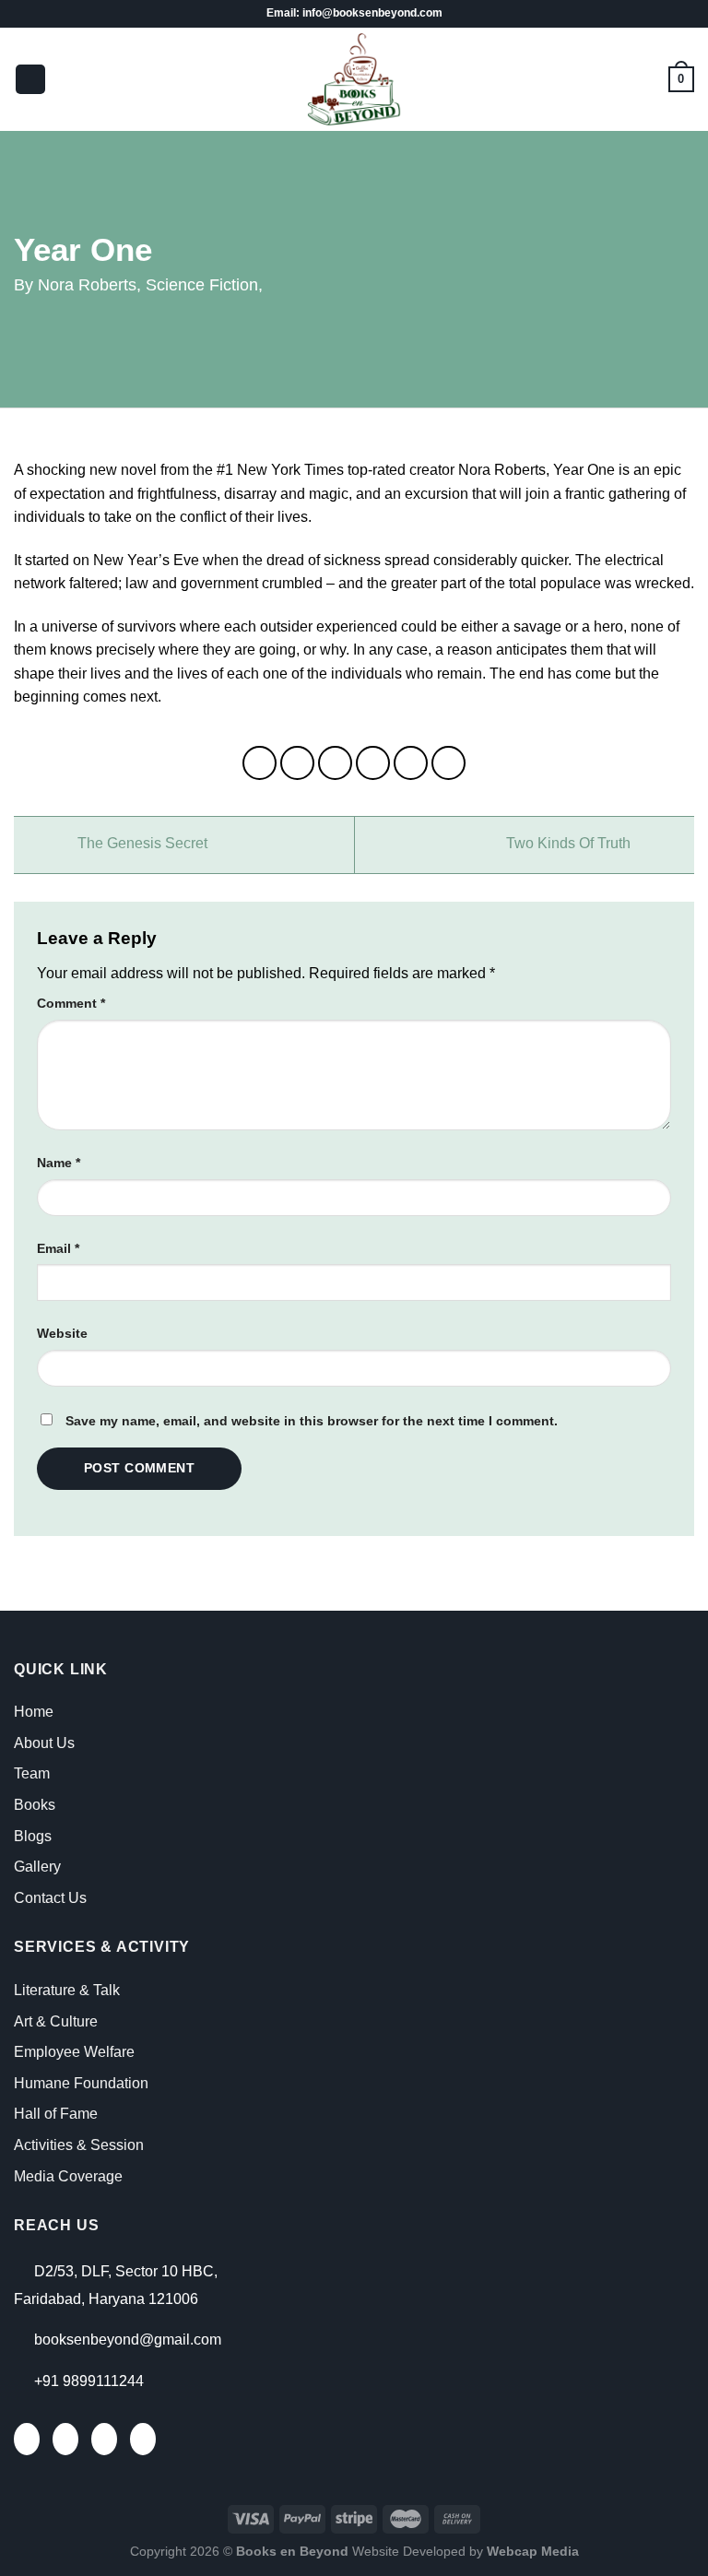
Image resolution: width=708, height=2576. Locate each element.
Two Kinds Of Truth (570, 844)
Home (34, 1712)
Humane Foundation (81, 2083)
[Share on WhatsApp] (260, 763)
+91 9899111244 (89, 2381)
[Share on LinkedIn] (449, 763)
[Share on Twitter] (336, 763)
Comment (71, 1003)
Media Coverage (68, 2176)
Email (58, 1248)
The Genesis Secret (141, 844)
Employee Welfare (74, 2052)
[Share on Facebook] (298, 763)
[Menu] (30, 80)
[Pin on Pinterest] (411, 763)
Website (62, 1333)
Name (59, 1163)
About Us (44, 1743)
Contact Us (50, 1898)
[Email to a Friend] (373, 763)
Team (32, 1773)
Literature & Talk (67, 1990)
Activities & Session (79, 2145)
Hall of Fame (56, 2114)
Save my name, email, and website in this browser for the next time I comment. (312, 1421)
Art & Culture (56, 2021)
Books (35, 1805)
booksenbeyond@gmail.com (128, 2340)
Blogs (33, 1836)
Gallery (37, 1867)
